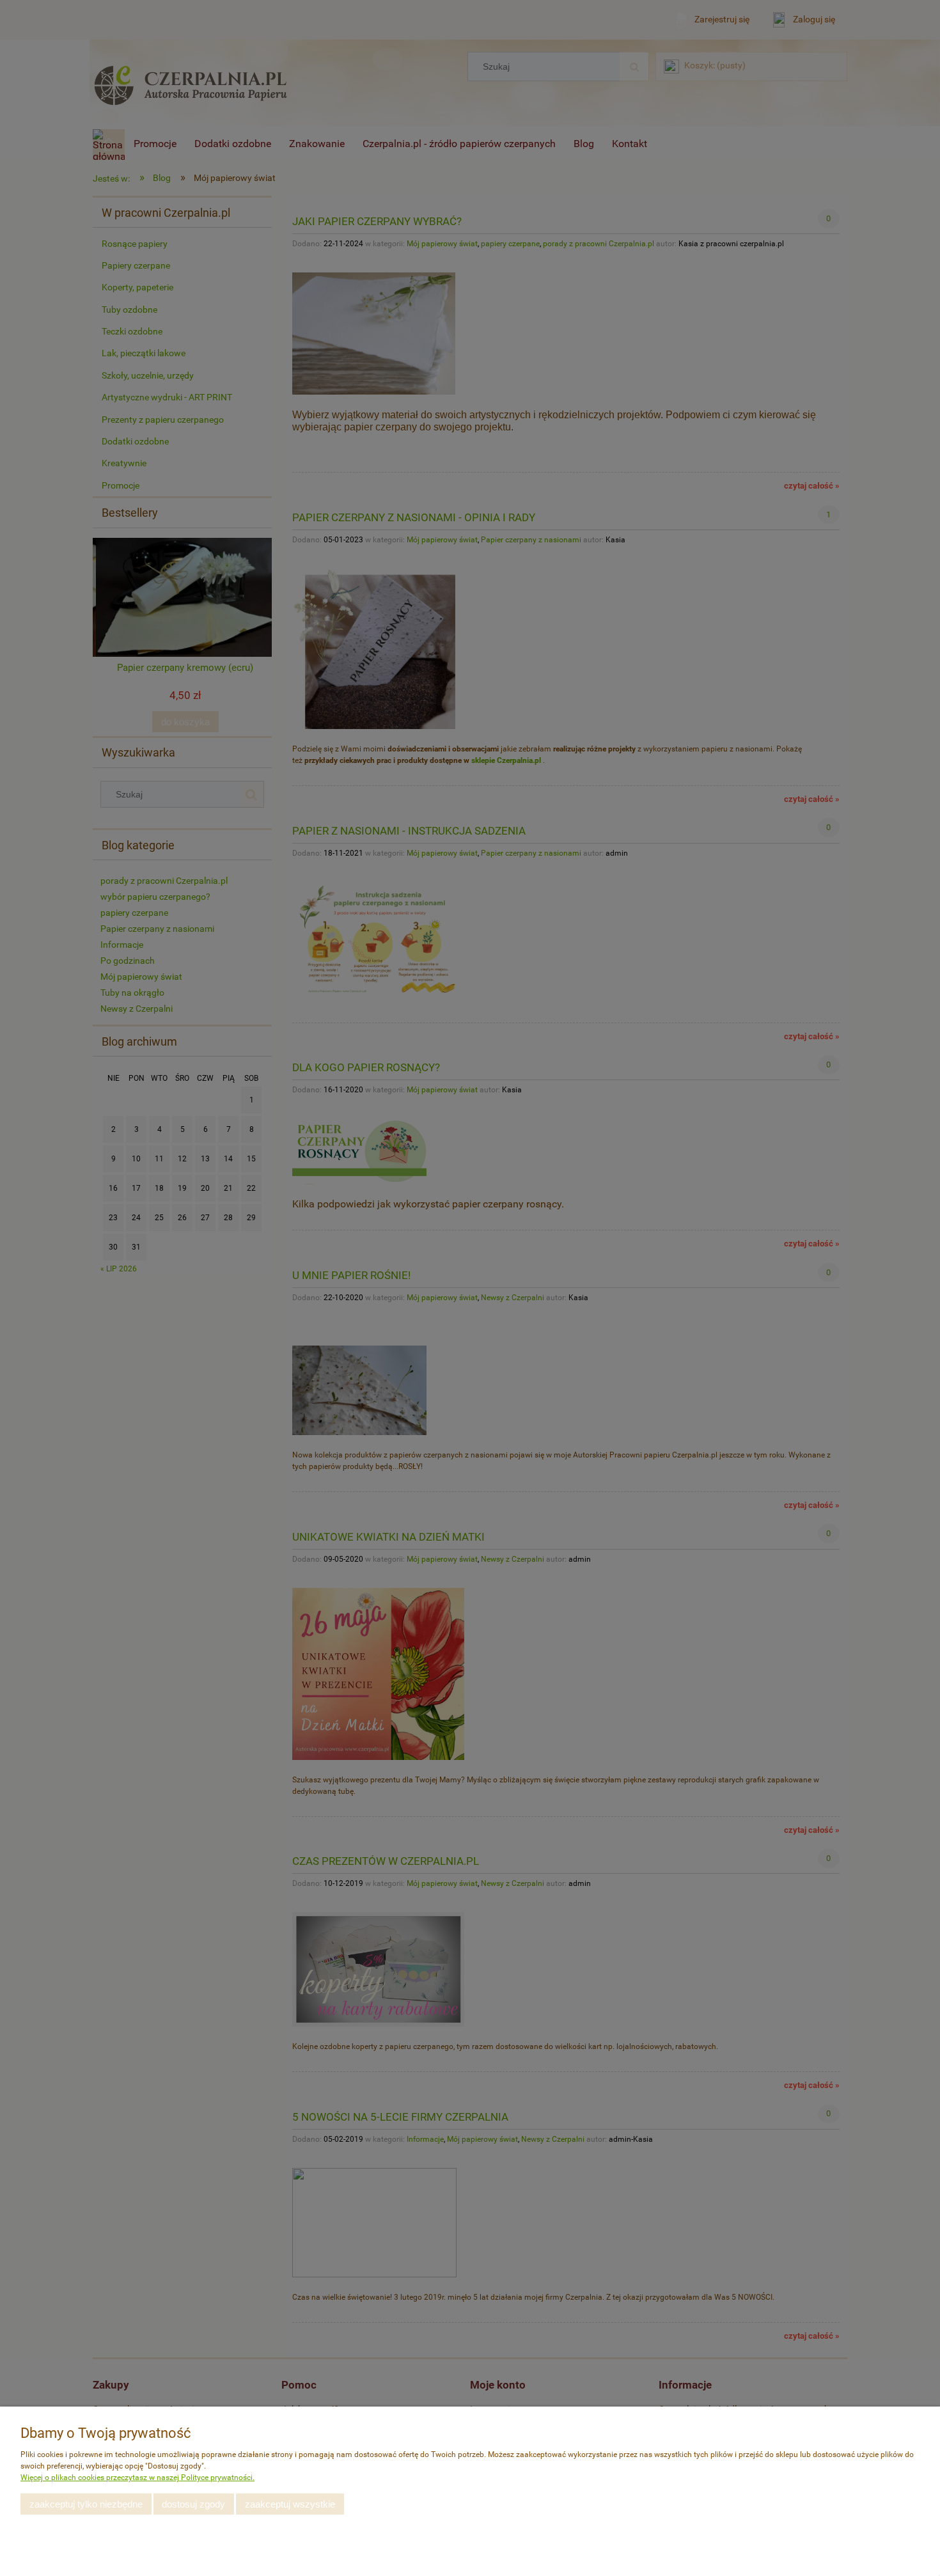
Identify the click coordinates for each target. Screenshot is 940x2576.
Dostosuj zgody (193, 2504)
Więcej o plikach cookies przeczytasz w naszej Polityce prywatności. (137, 2478)
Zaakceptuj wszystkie (290, 2504)
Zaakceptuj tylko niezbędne (86, 2504)
